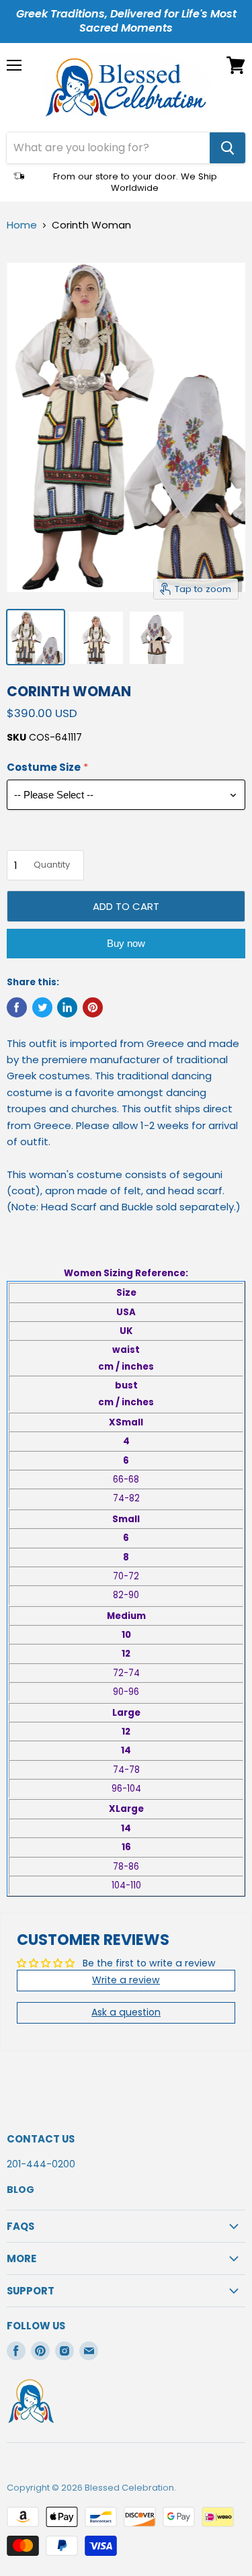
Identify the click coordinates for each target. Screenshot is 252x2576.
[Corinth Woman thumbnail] (36, 637)
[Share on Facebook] (17, 1007)
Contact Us (41, 2139)
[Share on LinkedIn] (67, 1007)
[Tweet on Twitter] (42, 1007)
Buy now (126, 943)
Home (22, 225)
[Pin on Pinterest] (93, 1007)
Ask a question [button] (126, 2012)
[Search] (227, 148)
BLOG (20, 2190)
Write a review (126, 1980)
